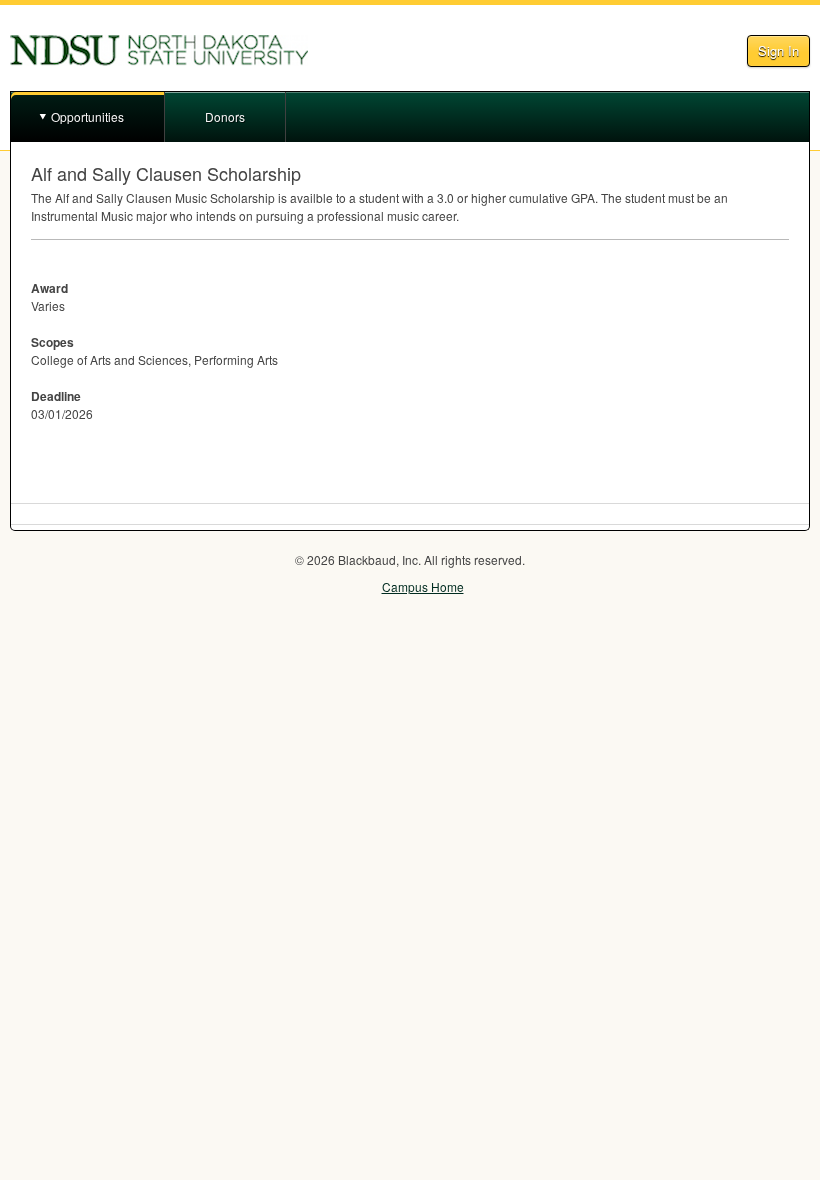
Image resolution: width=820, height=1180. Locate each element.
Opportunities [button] (87, 116)
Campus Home (423, 586)
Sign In (778, 50)
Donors (225, 116)
